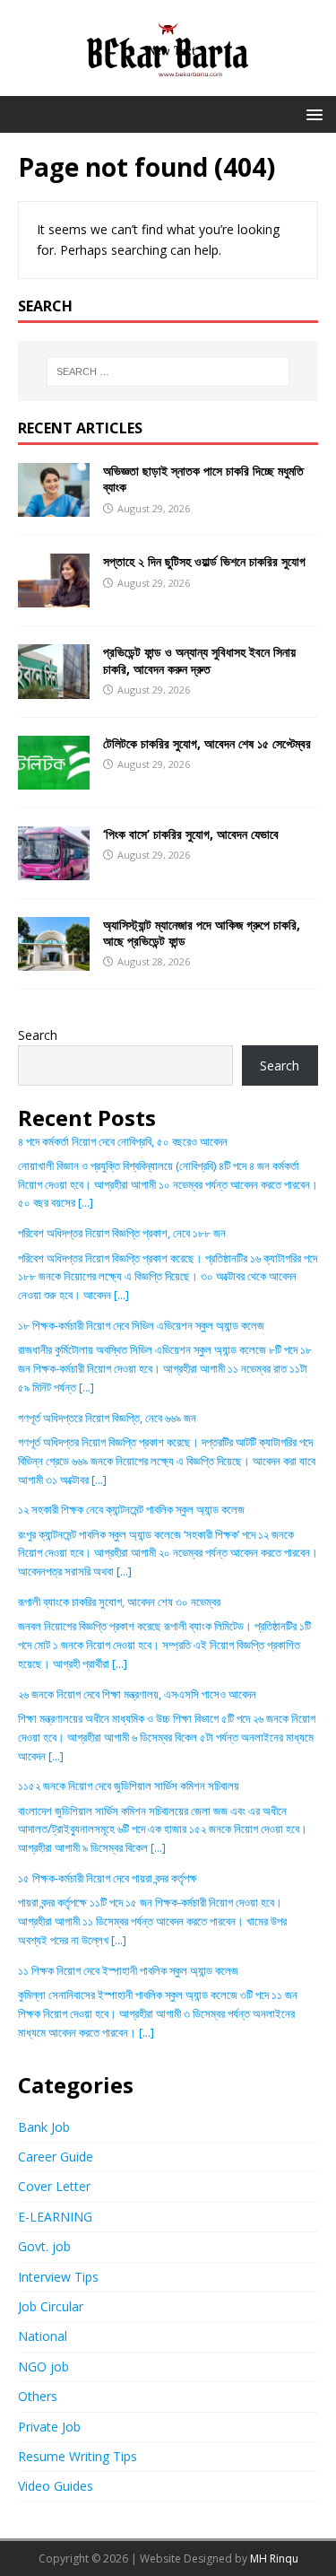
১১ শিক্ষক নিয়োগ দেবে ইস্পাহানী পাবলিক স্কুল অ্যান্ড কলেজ (128, 1970)
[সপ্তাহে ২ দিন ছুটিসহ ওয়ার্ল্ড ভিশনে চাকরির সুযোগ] (54, 597)
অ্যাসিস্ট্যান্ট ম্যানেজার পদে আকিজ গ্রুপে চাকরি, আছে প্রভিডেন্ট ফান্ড (202, 933)
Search (38, 1035)
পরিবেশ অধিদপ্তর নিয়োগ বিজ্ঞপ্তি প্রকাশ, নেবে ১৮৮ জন (122, 1233)
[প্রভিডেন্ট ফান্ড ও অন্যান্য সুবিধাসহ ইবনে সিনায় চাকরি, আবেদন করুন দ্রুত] (54, 688)
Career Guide (56, 2157)
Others (38, 2396)
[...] (86, 1202)
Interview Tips (58, 2277)
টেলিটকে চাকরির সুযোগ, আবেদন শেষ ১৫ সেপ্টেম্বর (207, 743)
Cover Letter (54, 2186)
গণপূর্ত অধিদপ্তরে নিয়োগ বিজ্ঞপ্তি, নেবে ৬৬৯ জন (107, 1418)
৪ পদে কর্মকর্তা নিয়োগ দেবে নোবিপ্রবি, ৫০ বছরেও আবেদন (123, 1141)
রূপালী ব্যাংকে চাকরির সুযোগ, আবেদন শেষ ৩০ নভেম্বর (119, 1602)
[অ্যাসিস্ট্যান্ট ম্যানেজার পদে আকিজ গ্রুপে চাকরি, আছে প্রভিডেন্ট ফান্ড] (54, 961)
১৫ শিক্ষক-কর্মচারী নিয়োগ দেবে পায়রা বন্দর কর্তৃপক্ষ (108, 1878)
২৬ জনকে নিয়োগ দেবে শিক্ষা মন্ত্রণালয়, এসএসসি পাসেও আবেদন (137, 1694)
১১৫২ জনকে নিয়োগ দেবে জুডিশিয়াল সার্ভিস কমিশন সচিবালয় (129, 1786)
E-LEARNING (55, 2217)
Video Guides (56, 2486)
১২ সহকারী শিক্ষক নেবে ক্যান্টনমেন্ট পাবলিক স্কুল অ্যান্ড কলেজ (131, 1509)
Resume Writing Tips (78, 2456)
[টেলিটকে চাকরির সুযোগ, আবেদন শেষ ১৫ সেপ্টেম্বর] (54, 778)
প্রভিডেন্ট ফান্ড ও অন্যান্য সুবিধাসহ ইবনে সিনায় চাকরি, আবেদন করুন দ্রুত (199, 660)
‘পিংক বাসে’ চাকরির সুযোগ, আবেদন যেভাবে (191, 834)
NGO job (43, 2366)
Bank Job (44, 2127)
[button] (311, 114)
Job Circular (51, 2306)
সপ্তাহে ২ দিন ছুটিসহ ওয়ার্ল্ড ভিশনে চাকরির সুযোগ (204, 561)
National (43, 2336)
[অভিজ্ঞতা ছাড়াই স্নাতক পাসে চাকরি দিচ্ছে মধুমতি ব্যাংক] (54, 506)
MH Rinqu (274, 2559)
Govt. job (44, 2246)
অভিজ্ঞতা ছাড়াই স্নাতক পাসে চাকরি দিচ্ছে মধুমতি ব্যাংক (203, 479)
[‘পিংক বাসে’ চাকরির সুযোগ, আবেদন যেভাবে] (54, 869)
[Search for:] (168, 371)
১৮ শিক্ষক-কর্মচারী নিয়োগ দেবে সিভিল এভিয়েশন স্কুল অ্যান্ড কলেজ (141, 1325)
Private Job (49, 2427)
